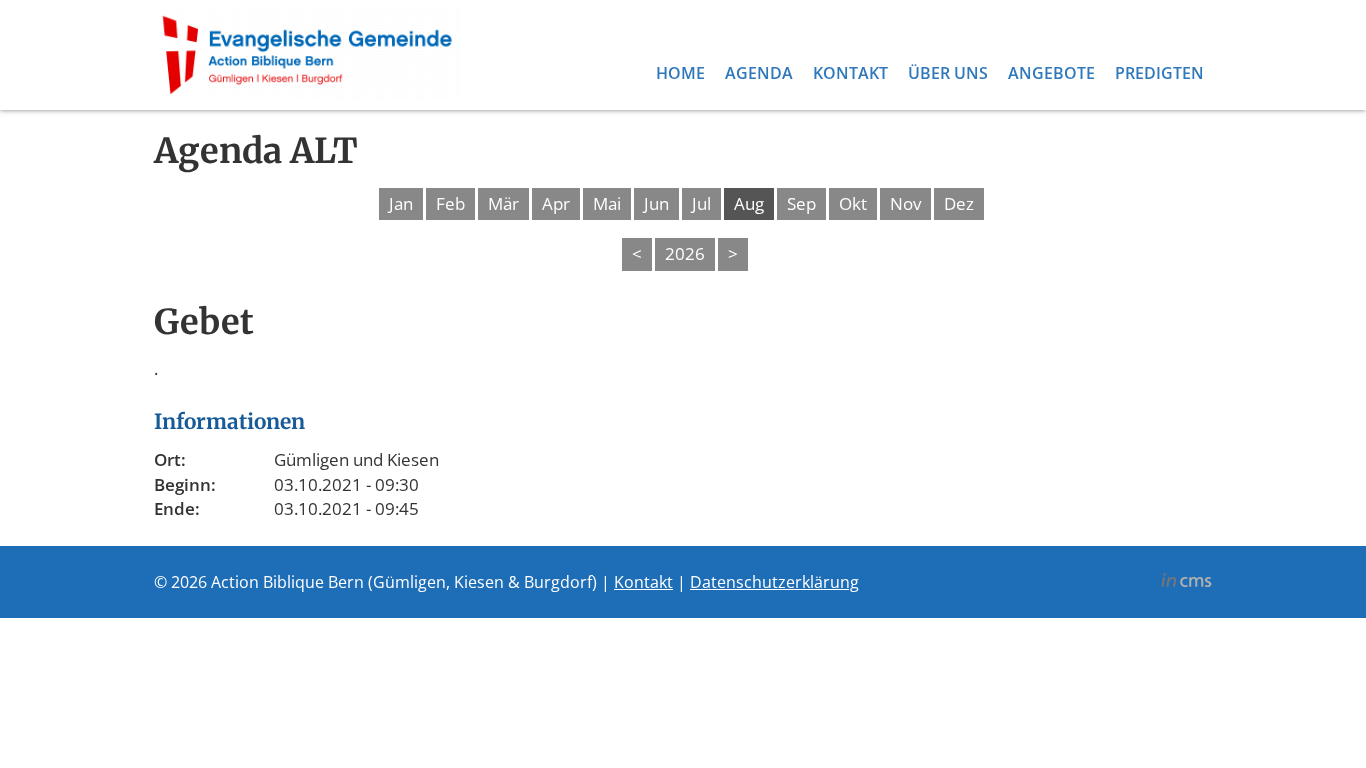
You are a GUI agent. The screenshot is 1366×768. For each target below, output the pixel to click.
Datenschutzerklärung (774, 582)
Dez (959, 203)
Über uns (948, 73)
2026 (685, 253)
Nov (905, 203)
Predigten (1159, 73)
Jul (701, 203)
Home (680, 73)
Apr (556, 203)
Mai (607, 203)
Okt (853, 203)
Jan (401, 203)
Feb (450, 203)
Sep (801, 203)
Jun (656, 203)
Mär (503, 203)
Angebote (1051, 73)
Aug (749, 203)
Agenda (759, 73)
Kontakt (850, 73)
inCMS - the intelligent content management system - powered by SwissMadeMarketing (1186, 583)
